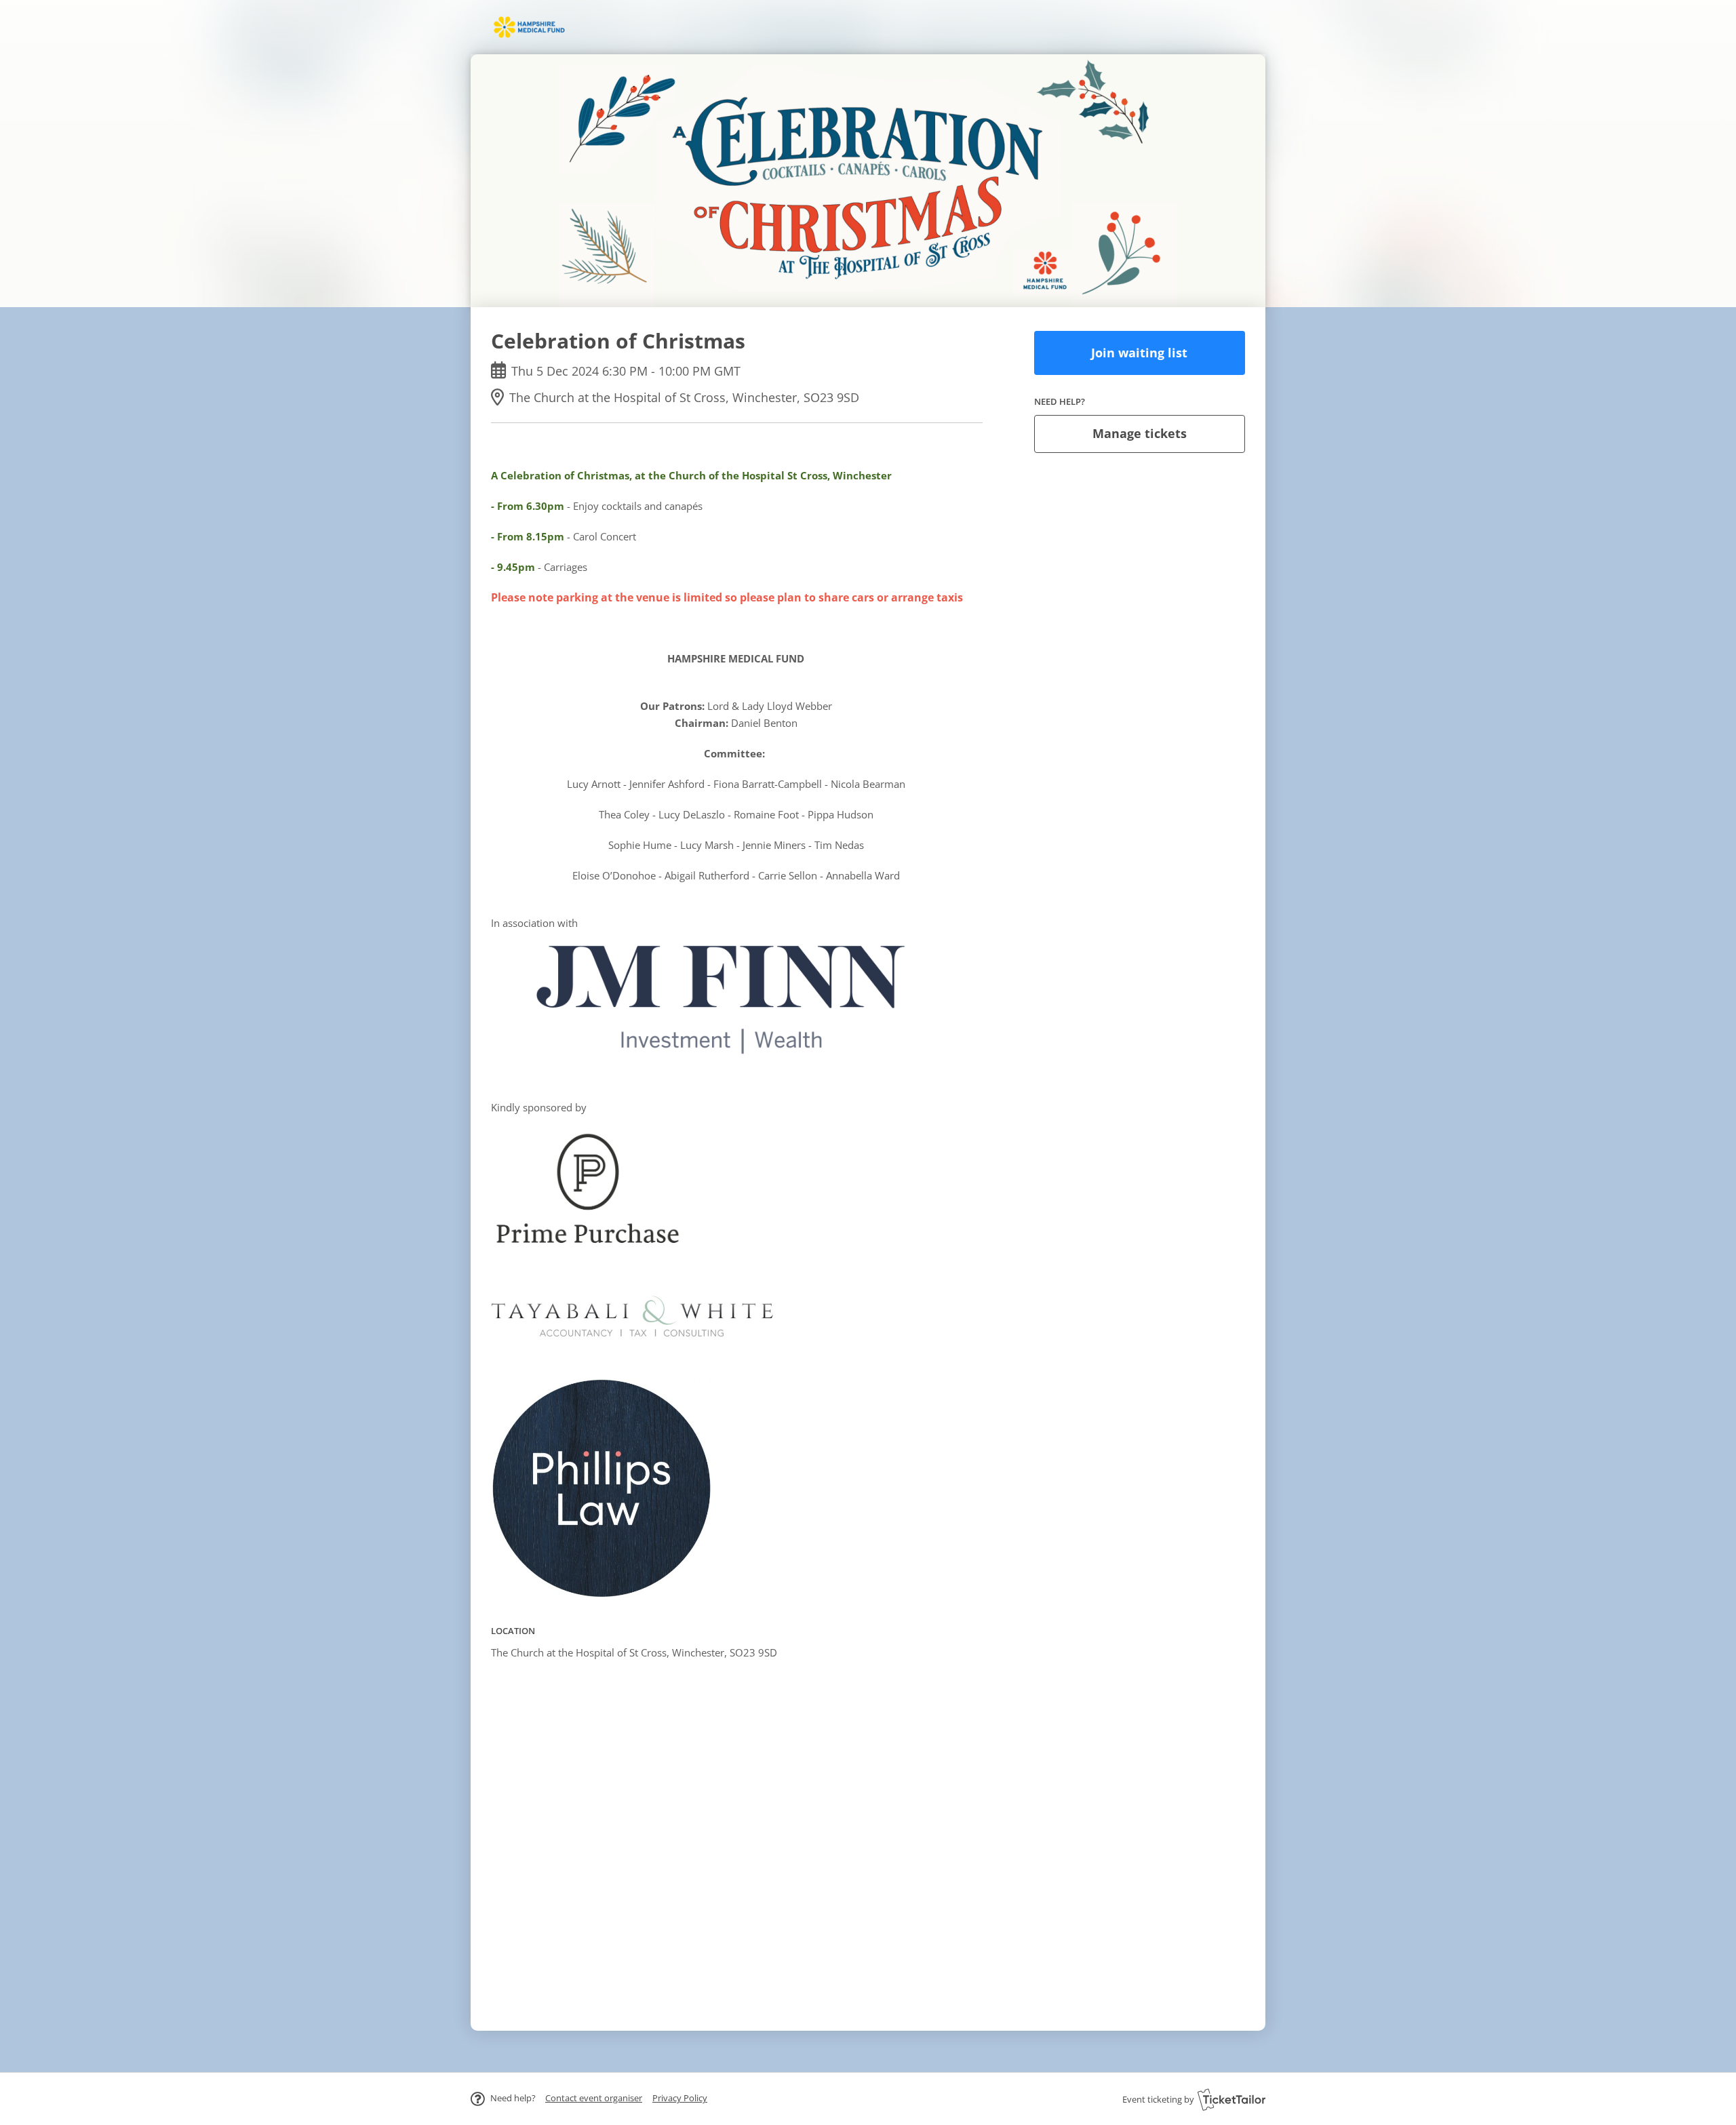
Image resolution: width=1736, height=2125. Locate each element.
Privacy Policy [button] (680, 2098)
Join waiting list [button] (1139, 353)
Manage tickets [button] (1140, 433)
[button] (594, 2098)
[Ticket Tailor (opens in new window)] (1231, 2099)
